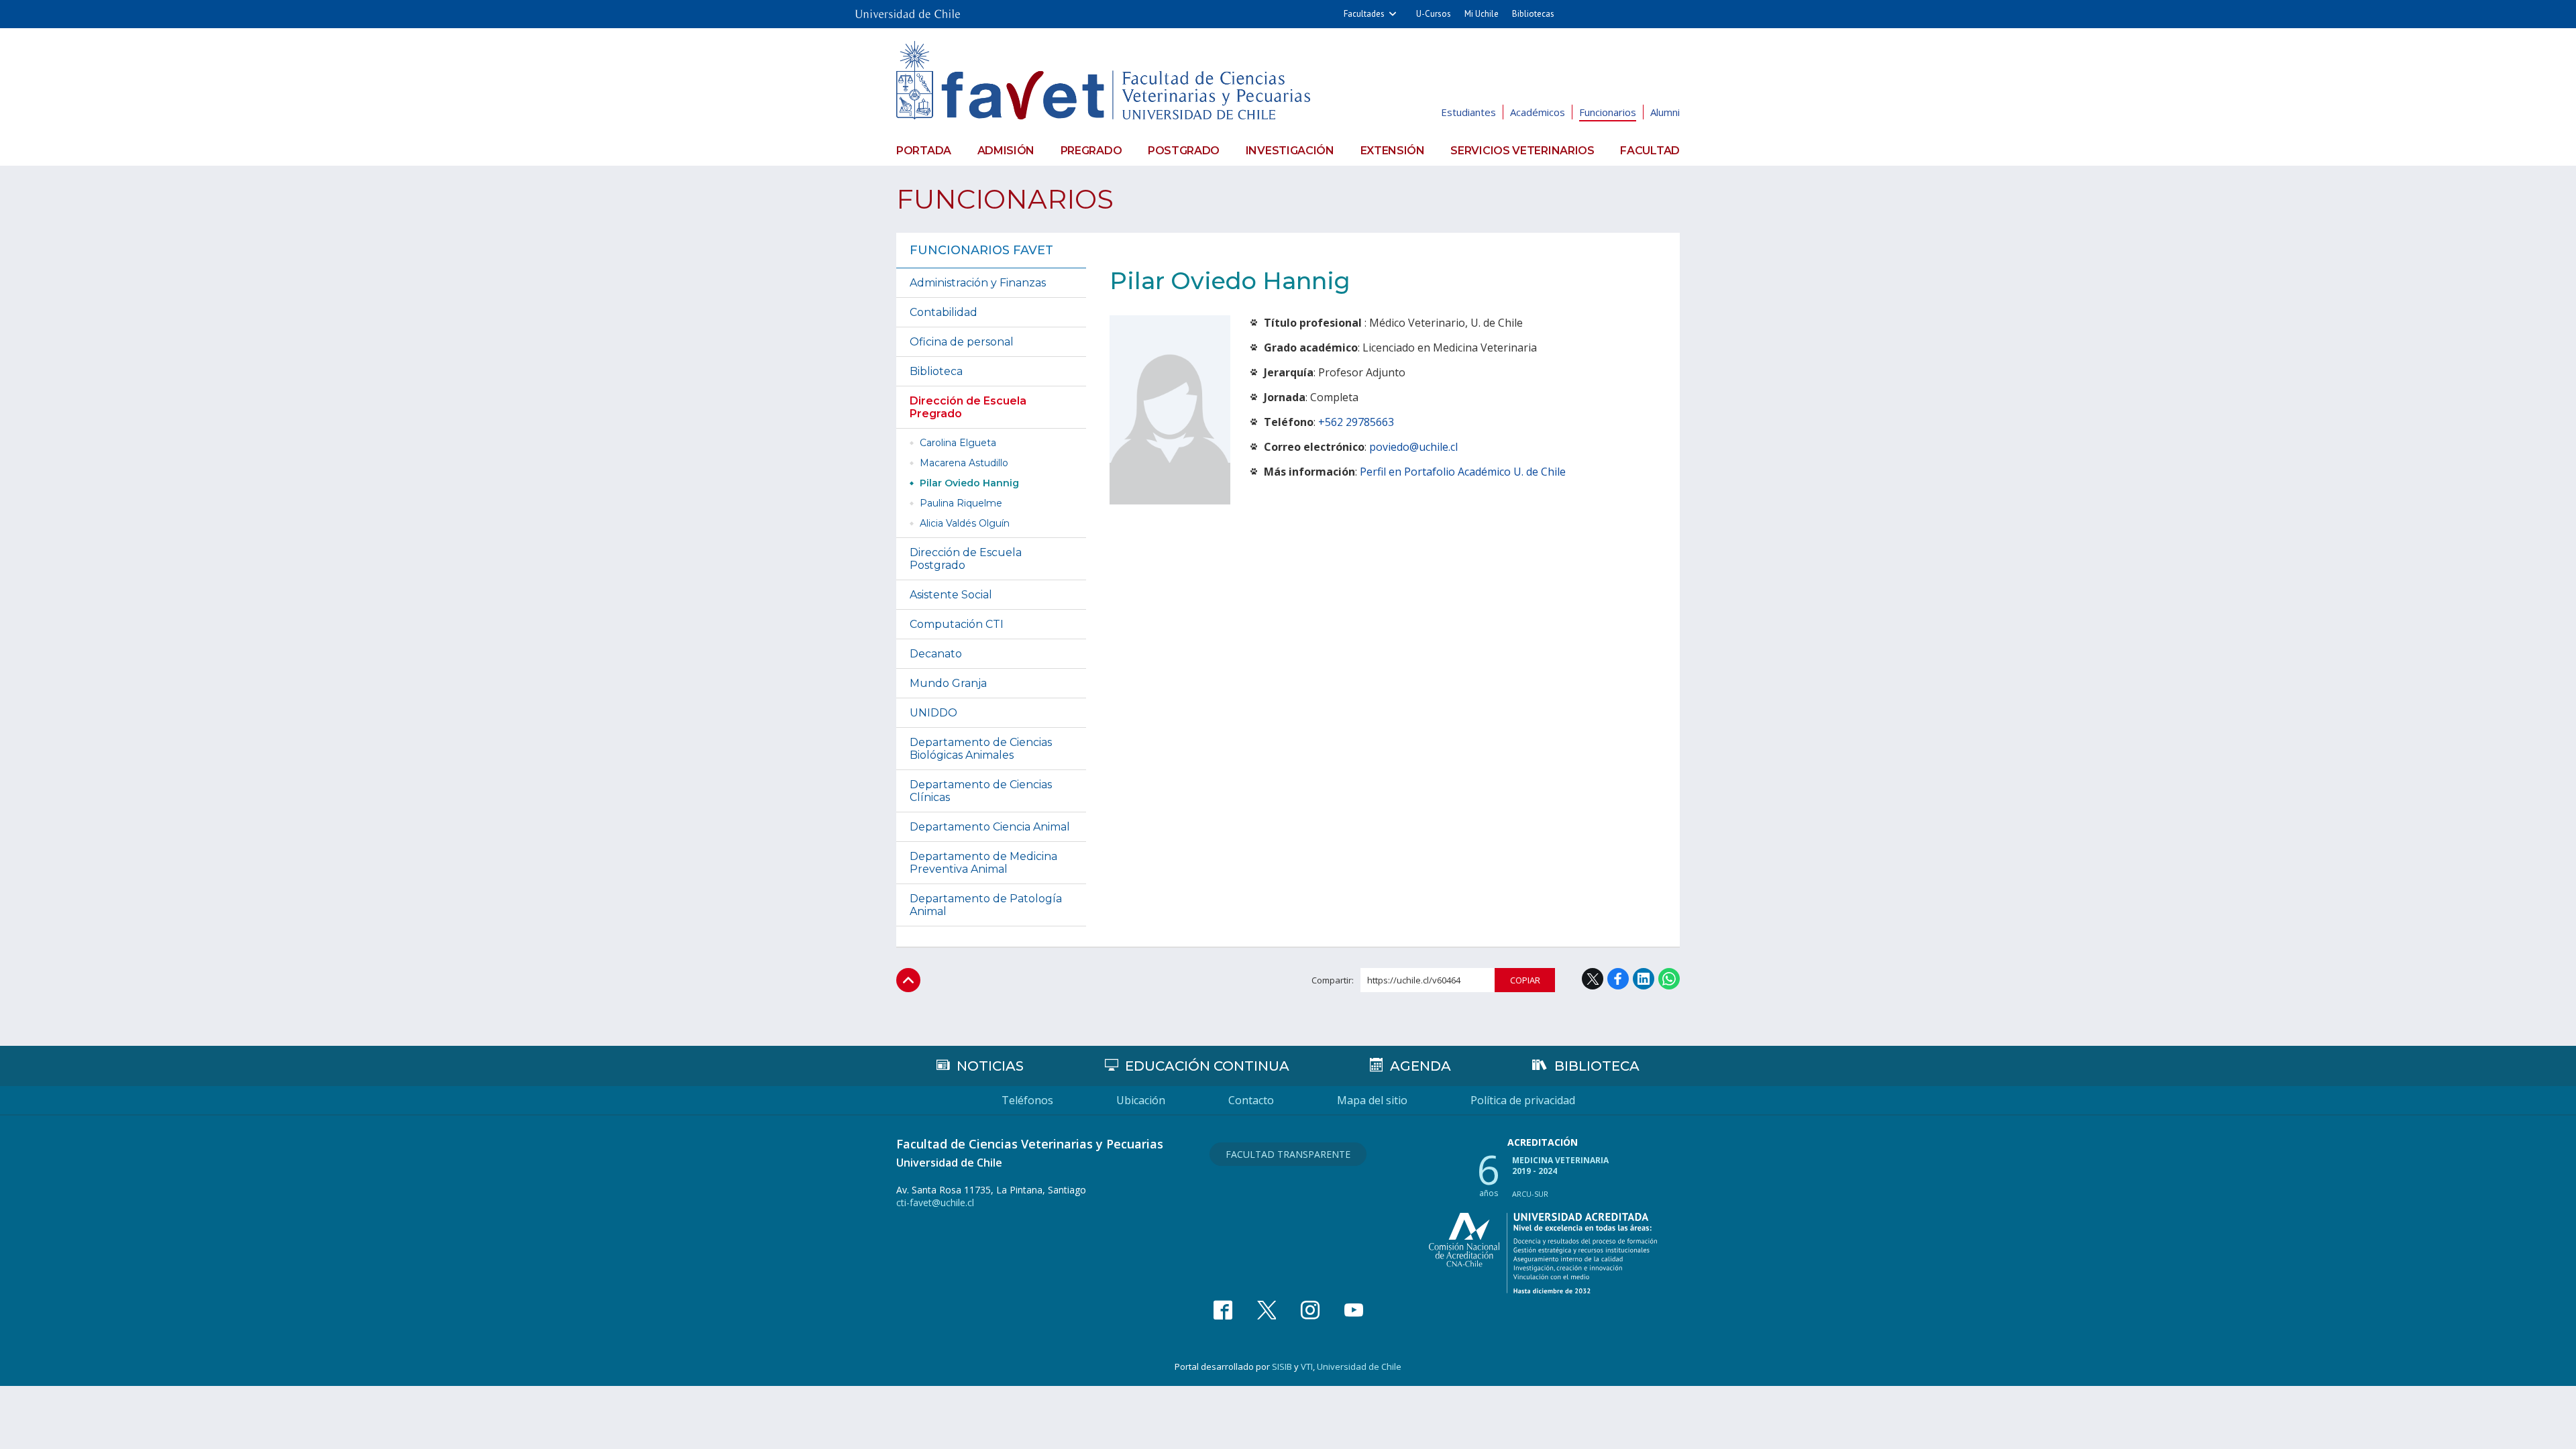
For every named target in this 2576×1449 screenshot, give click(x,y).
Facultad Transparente (1288, 1154)
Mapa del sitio (1372, 1100)
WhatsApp (1669, 979)
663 (1385, 422)
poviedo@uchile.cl (1413, 447)
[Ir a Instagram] (1310, 1310)
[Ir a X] (1267, 1310)
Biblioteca (936, 371)
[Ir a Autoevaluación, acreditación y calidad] (1543, 1253)
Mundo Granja (948, 683)
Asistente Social (951, 595)
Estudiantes (1468, 112)
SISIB (1282, 1366)
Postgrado (1184, 151)
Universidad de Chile (1359, 1366)
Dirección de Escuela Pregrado (968, 407)
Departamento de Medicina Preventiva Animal (983, 863)
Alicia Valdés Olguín (965, 523)
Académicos (1538, 112)
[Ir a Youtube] (1354, 1310)
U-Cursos (1434, 14)
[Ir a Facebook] (1223, 1310)
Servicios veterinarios (1522, 151)
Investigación (1290, 151)
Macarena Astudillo (964, 463)
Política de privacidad (1523, 1100)
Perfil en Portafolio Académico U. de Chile (1463, 472)
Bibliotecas (1533, 14)
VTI (1307, 1366)
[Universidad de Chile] (908, 10)
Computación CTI (957, 624)
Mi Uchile (1482, 14)
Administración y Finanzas (978, 283)
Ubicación (1141, 1100)
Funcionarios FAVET (981, 250)
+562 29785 (1347, 422)
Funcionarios (1608, 112)
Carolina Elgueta (958, 443)
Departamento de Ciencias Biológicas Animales (981, 749)
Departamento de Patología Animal (986, 905)
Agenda (1420, 1066)
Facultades (1364, 14)
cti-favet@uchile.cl (935, 1202)
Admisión (1006, 151)
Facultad (1650, 151)
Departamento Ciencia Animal (990, 827)
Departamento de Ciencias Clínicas (981, 791)
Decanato (936, 654)
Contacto (1251, 1100)
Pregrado (1091, 151)
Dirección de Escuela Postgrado (966, 559)
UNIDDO (933, 713)
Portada (924, 151)
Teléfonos (1027, 1100)
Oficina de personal (962, 342)
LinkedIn (1644, 979)
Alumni (1665, 112)
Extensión (1393, 151)
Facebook (1618, 979)
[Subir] (908, 980)
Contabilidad (944, 312)
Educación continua (1207, 1066)
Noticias (990, 1066)
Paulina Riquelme (961, 503)
